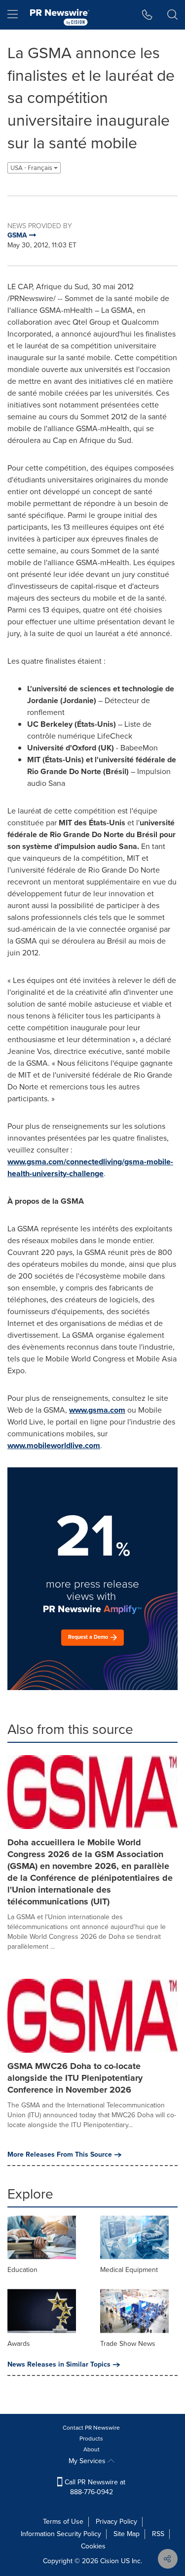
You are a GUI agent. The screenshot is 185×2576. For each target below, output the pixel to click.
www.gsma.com (97, 1410)
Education (22, 2270)
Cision (110, 2561)
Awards (19, 2344)
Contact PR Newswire (91, 2428)
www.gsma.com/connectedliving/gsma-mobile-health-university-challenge (90, 1168)
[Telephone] (147, 15)
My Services (88, 2461)
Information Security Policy (61, 2534)
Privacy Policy (116, 2522)
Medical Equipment (129, 2270)
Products (91, 2439)
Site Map (127, 2534)
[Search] (172, 15)
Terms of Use (63, 2522)
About (92, 2449)
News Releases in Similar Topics (59, 2365)
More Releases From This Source (60, 2155)
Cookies (93, 2546)
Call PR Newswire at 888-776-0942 (94, 2487)
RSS (158, 2534)
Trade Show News (128, 2344)
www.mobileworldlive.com (54, 1445)
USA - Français (32, 168)
